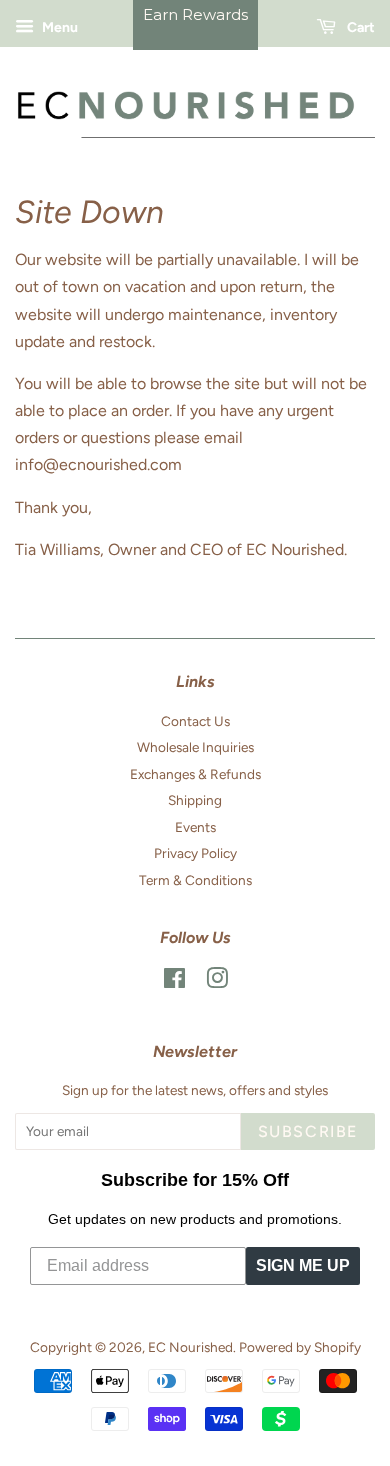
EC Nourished (190, 1347)
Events (195, 827)
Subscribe (308, 1131)
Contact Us (195, 721)
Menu (58, 27)
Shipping (195, 800)
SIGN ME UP (303, 1265)
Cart (359, 27)
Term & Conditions (195, 880)
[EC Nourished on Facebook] (174, 982)
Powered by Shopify (300, 1347)
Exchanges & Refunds (195, 774)
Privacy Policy (195, 853)
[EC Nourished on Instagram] (217, 982)
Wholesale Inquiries (195, 747)
